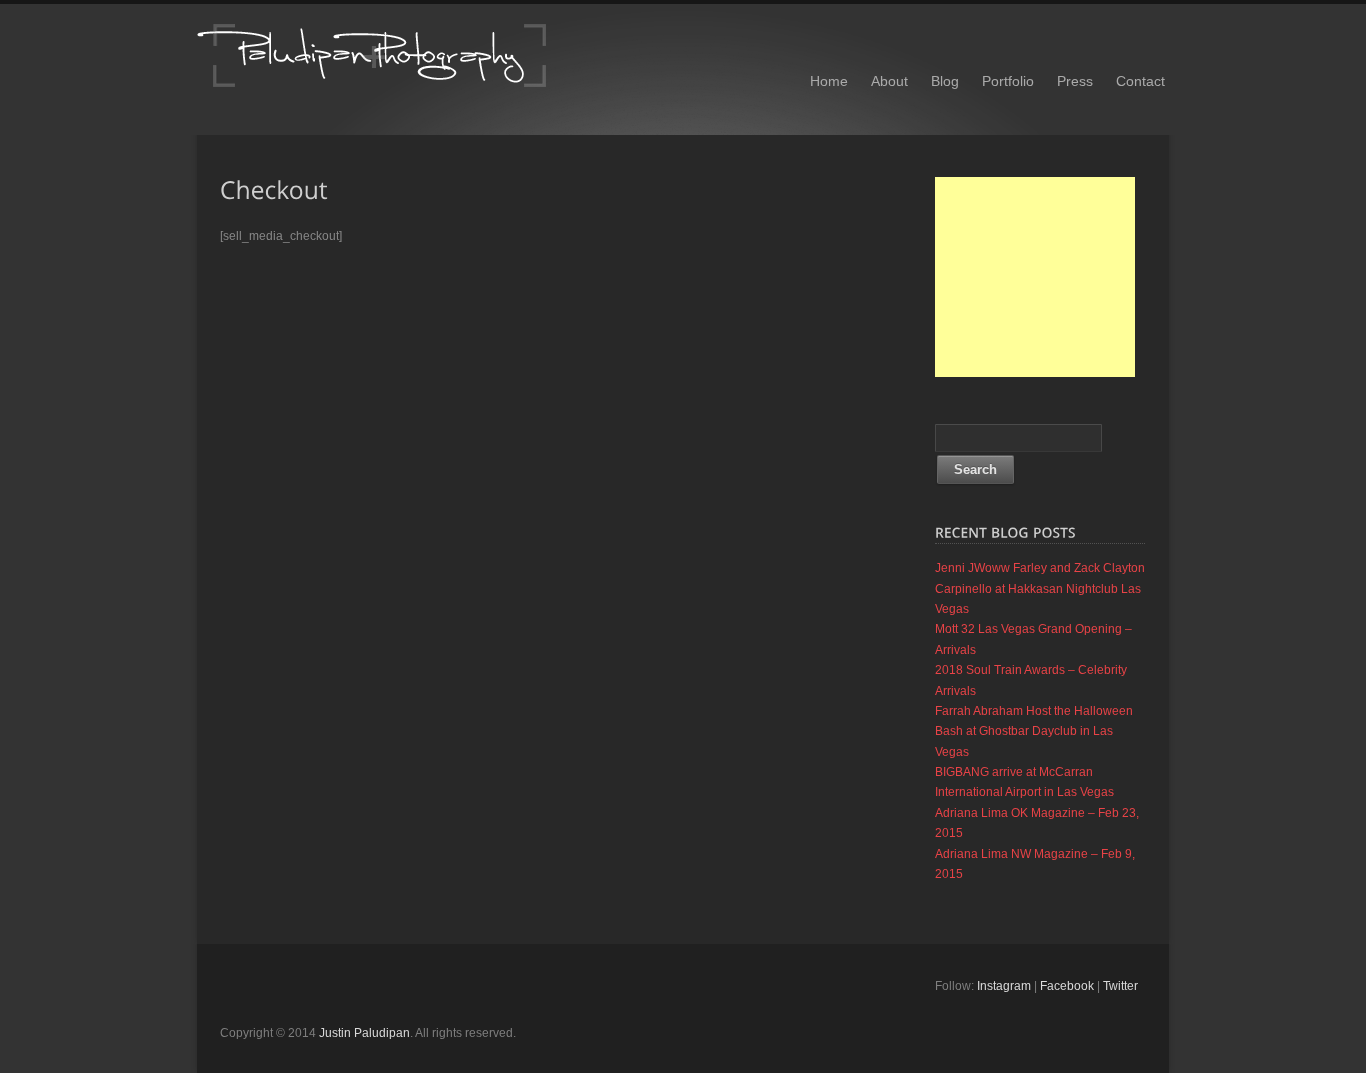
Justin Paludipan (364, 1033)
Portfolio (1008, 81)
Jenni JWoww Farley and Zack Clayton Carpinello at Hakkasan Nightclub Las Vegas (1040, 588)
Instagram (1004, 986)
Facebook (1067, 986)
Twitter (1120, 986)
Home (829, 81)
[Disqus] (563, 509)
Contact (1140, 81)
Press (1075, 81)
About (889, 81)
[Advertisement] (1035, 277)
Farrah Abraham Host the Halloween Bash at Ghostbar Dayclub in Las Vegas (1034, 731)
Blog (945, 81)
